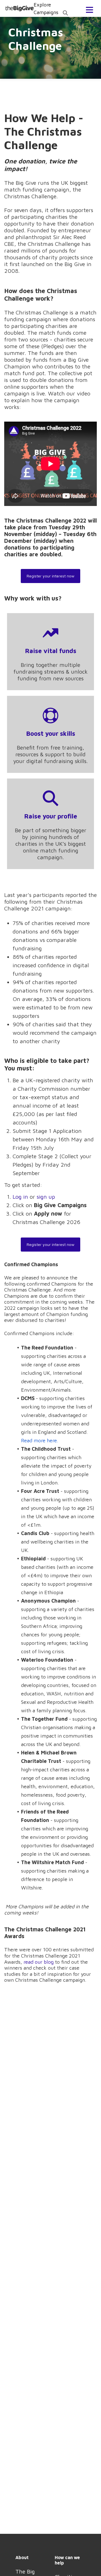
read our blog (39, 1962)
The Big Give (20, 8)
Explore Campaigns (51, 8)
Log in (20, 1197)
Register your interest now (50, 576)
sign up (46, 1197)
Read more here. (40, 1440)
